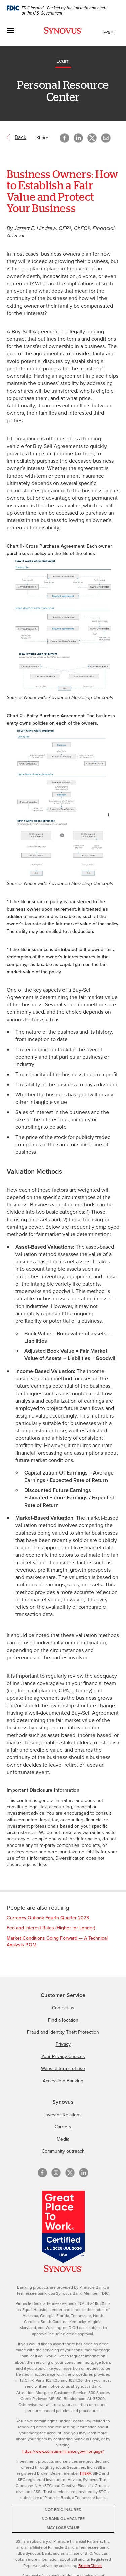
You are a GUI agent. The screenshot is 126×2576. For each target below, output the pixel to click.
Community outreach (63, 2151)
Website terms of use (63, 2069)
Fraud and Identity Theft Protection (63, 2032)
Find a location (63, 2020)
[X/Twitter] (70, 2173)
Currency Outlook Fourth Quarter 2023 (48, 1918)
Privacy (63, 2044)
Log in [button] (109, 31)
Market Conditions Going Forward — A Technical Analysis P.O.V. (57, 1941)
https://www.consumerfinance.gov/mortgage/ (63, 2451)
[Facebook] (42, 2173)
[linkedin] (84, 2173)
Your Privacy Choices (63, 2056)
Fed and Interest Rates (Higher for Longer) (51, 1928)
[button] (106, 138)
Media (63, 2139)
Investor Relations (63, 2115)
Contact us (63, 2008)
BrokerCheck (90, 2566)
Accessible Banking (63, 2081)
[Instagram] (56, 2173)
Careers (63, 2127)
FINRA (86, 2473)
